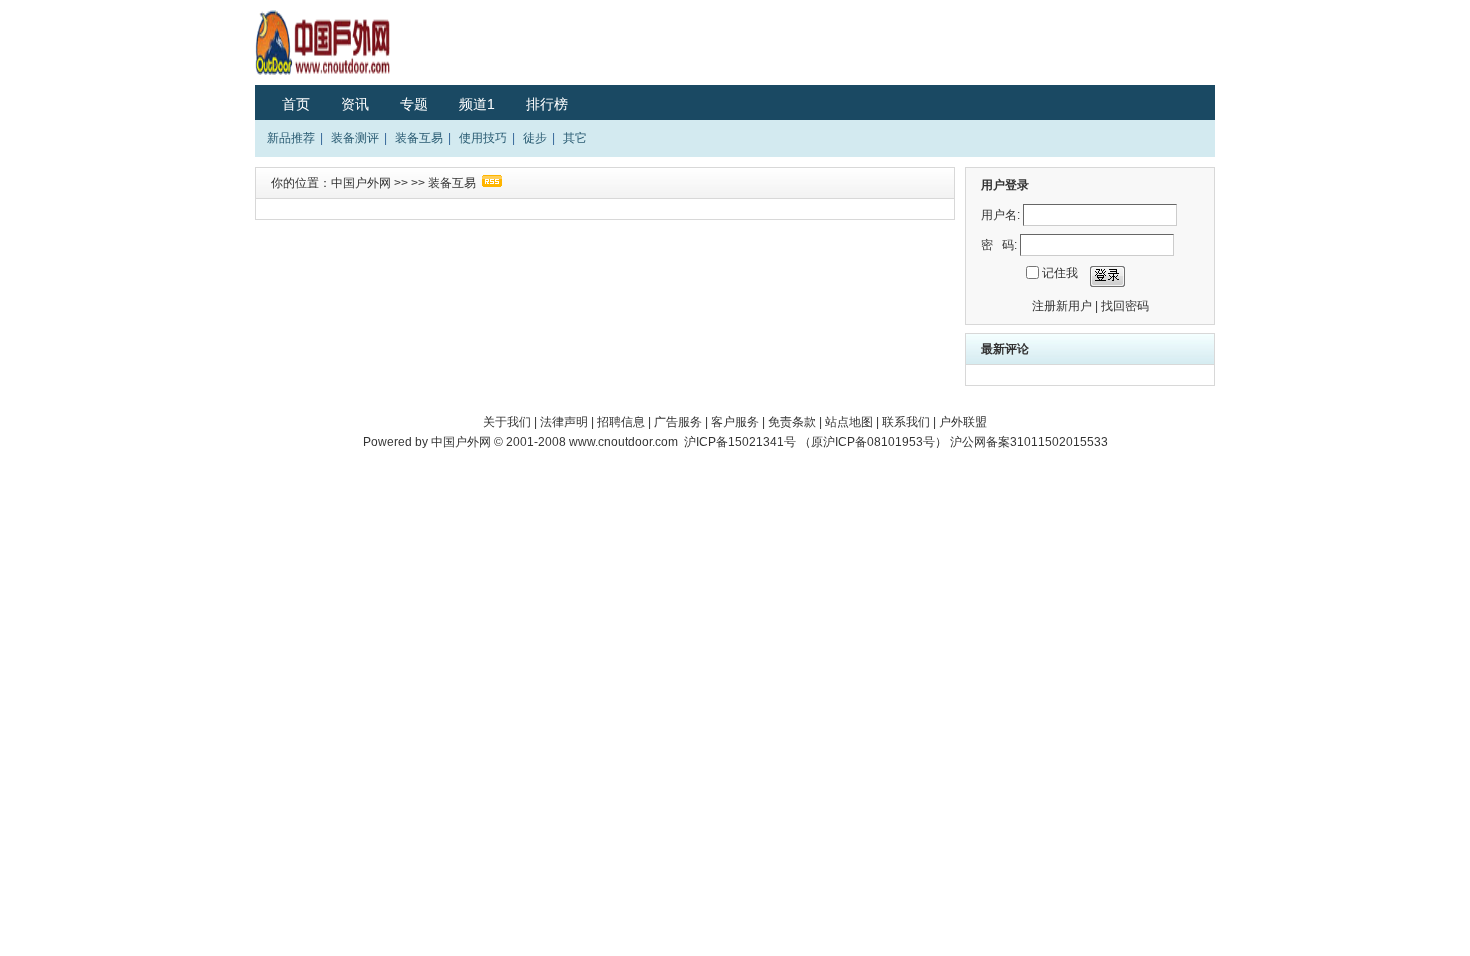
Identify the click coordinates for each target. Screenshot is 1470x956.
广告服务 (678, 422)
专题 (414, 104)
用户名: (1000, 215)
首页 (296, 104)
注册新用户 (1062, 306)
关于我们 (507, 422)
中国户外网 (361, 183)
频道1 (477, 104)
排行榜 (547, 104)
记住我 (1060, 273)
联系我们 (906, 422)
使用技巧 (483, 138)
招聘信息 (621, 422)
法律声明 (564, 422)
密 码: (999, 245)
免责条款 (792, 422)
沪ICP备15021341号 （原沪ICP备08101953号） (815, 442)
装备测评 (355, 138)
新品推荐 (291, 138)
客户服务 (735, 422)
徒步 (535, 138)
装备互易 (419, 138)
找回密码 (1125, 306)
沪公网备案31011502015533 (1029, 442)
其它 (575, 138)
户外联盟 (963, 422)
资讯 (355, 104)
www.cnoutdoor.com (623, 442)
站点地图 (849, 422)
